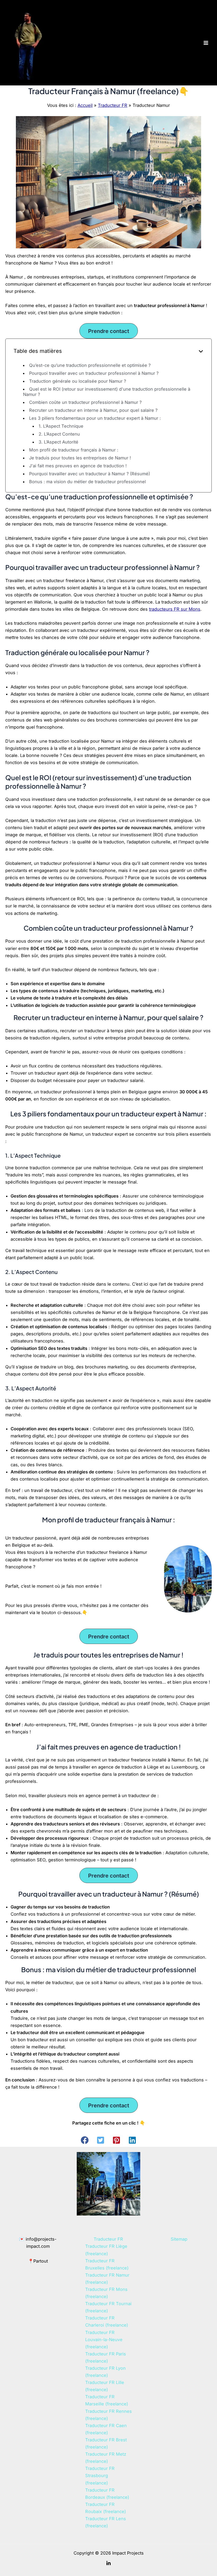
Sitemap (179, 2239)
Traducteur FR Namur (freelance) (107, 2279)
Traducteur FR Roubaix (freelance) (106, 2508)
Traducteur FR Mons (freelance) (106, 2293)
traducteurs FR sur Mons (175, 609)
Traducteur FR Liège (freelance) (106, 2250)
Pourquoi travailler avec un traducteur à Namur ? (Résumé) (90, 474)
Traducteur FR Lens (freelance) (106, 2522)
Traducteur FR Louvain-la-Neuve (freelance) (104, 2340)
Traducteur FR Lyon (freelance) (105, 2372)
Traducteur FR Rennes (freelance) (108, 2415)
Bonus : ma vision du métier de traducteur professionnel (87, 482)
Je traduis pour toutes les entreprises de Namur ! (80, 458)
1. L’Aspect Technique (61, 426)
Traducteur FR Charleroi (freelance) (107, 2321)
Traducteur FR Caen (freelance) (106, 2429)
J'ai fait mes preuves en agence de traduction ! (78, 466)
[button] (85, 2140)
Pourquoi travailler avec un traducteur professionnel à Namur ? (94, 373)
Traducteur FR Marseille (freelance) (107, 2400)
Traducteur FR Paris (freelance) (106, 2357)
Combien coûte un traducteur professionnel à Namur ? (85, 402)
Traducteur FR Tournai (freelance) (108, 2307)
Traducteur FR (113, 105)
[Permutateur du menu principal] (206, 43)
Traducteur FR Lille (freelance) (105, 2386)
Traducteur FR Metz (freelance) (106, 2458)
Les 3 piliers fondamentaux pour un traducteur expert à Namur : (95, 418)
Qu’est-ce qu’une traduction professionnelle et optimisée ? (90, 365)
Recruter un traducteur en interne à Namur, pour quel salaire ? (93, 410)
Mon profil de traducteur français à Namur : (74, 450)
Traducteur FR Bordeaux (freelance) (107, 2494)
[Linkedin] (108, 2563)
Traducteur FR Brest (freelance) (106, 2443)
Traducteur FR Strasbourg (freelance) (100, 2475)
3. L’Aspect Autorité (58, 442)
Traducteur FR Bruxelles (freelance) (107, 2264)
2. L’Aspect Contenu (59, 434)
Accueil (85, 105)
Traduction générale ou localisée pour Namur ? (78, 381)
